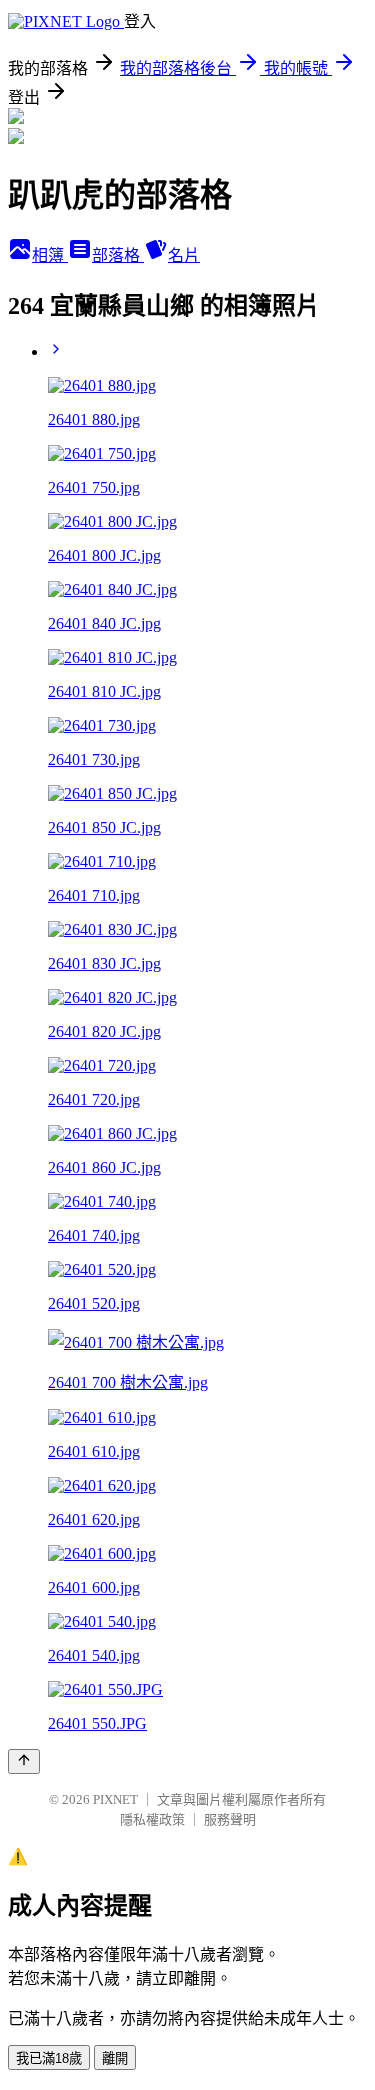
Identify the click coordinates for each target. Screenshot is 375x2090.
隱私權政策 (152, 1819)
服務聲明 (230, 1819)
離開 (115, 2058)
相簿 (50, 255)
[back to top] (24, 1761)
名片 (184, 255)
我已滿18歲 (49, 2058)
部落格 (118, 255)
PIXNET (115, 1799)
